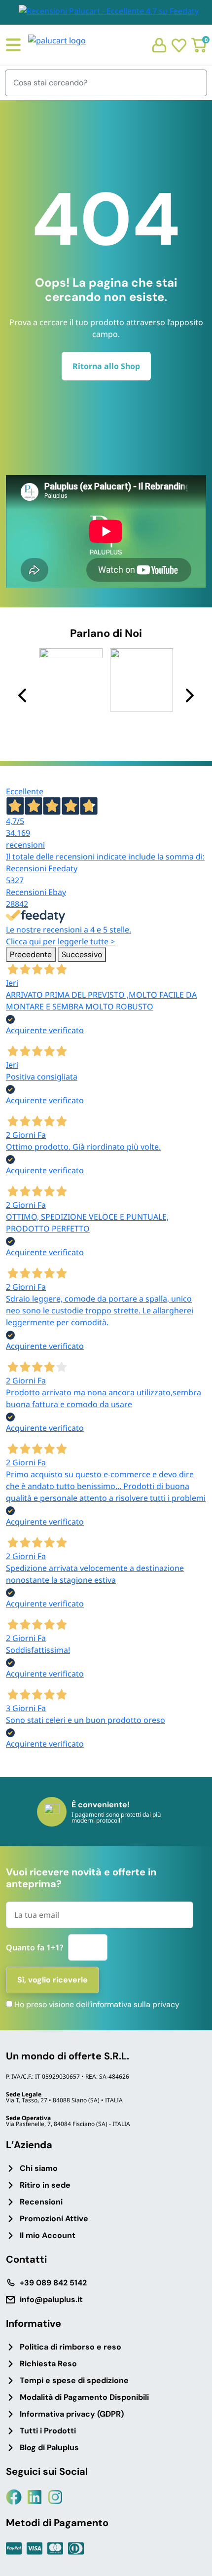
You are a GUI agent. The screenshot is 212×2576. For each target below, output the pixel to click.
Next (189, 695)
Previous (23, 695)
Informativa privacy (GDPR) (72, 2414)
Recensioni (41, 2202)
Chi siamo (39, 2168)
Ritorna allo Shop (106, 366)
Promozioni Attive (54, 2219)
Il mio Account (48, 2235)
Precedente (31, 954)
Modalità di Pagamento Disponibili (84, 2397)
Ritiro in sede (45, 2185)
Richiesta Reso (48, 2364)
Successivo (82, 954)
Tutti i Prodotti (48, 2431)
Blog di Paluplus (49, 2447)
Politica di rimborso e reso (71, 2347)
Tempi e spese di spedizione (74, 2380)
